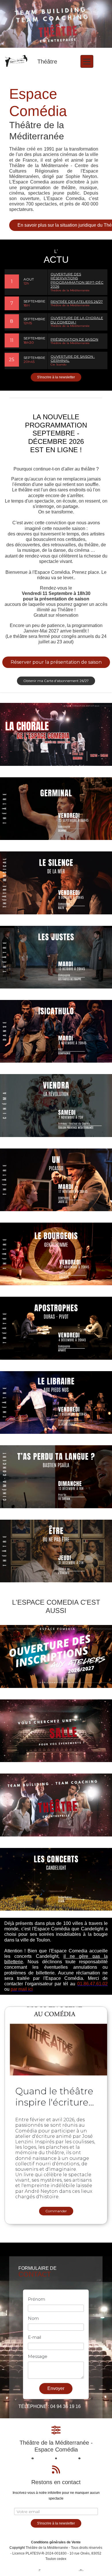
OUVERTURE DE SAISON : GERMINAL (73, 358)
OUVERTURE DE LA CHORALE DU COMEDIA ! (77, 320)
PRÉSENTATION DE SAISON (74, 339)
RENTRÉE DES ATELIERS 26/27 (77, 302)
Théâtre (47, 62)
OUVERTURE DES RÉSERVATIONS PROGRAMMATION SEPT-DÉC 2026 (77, 280)
